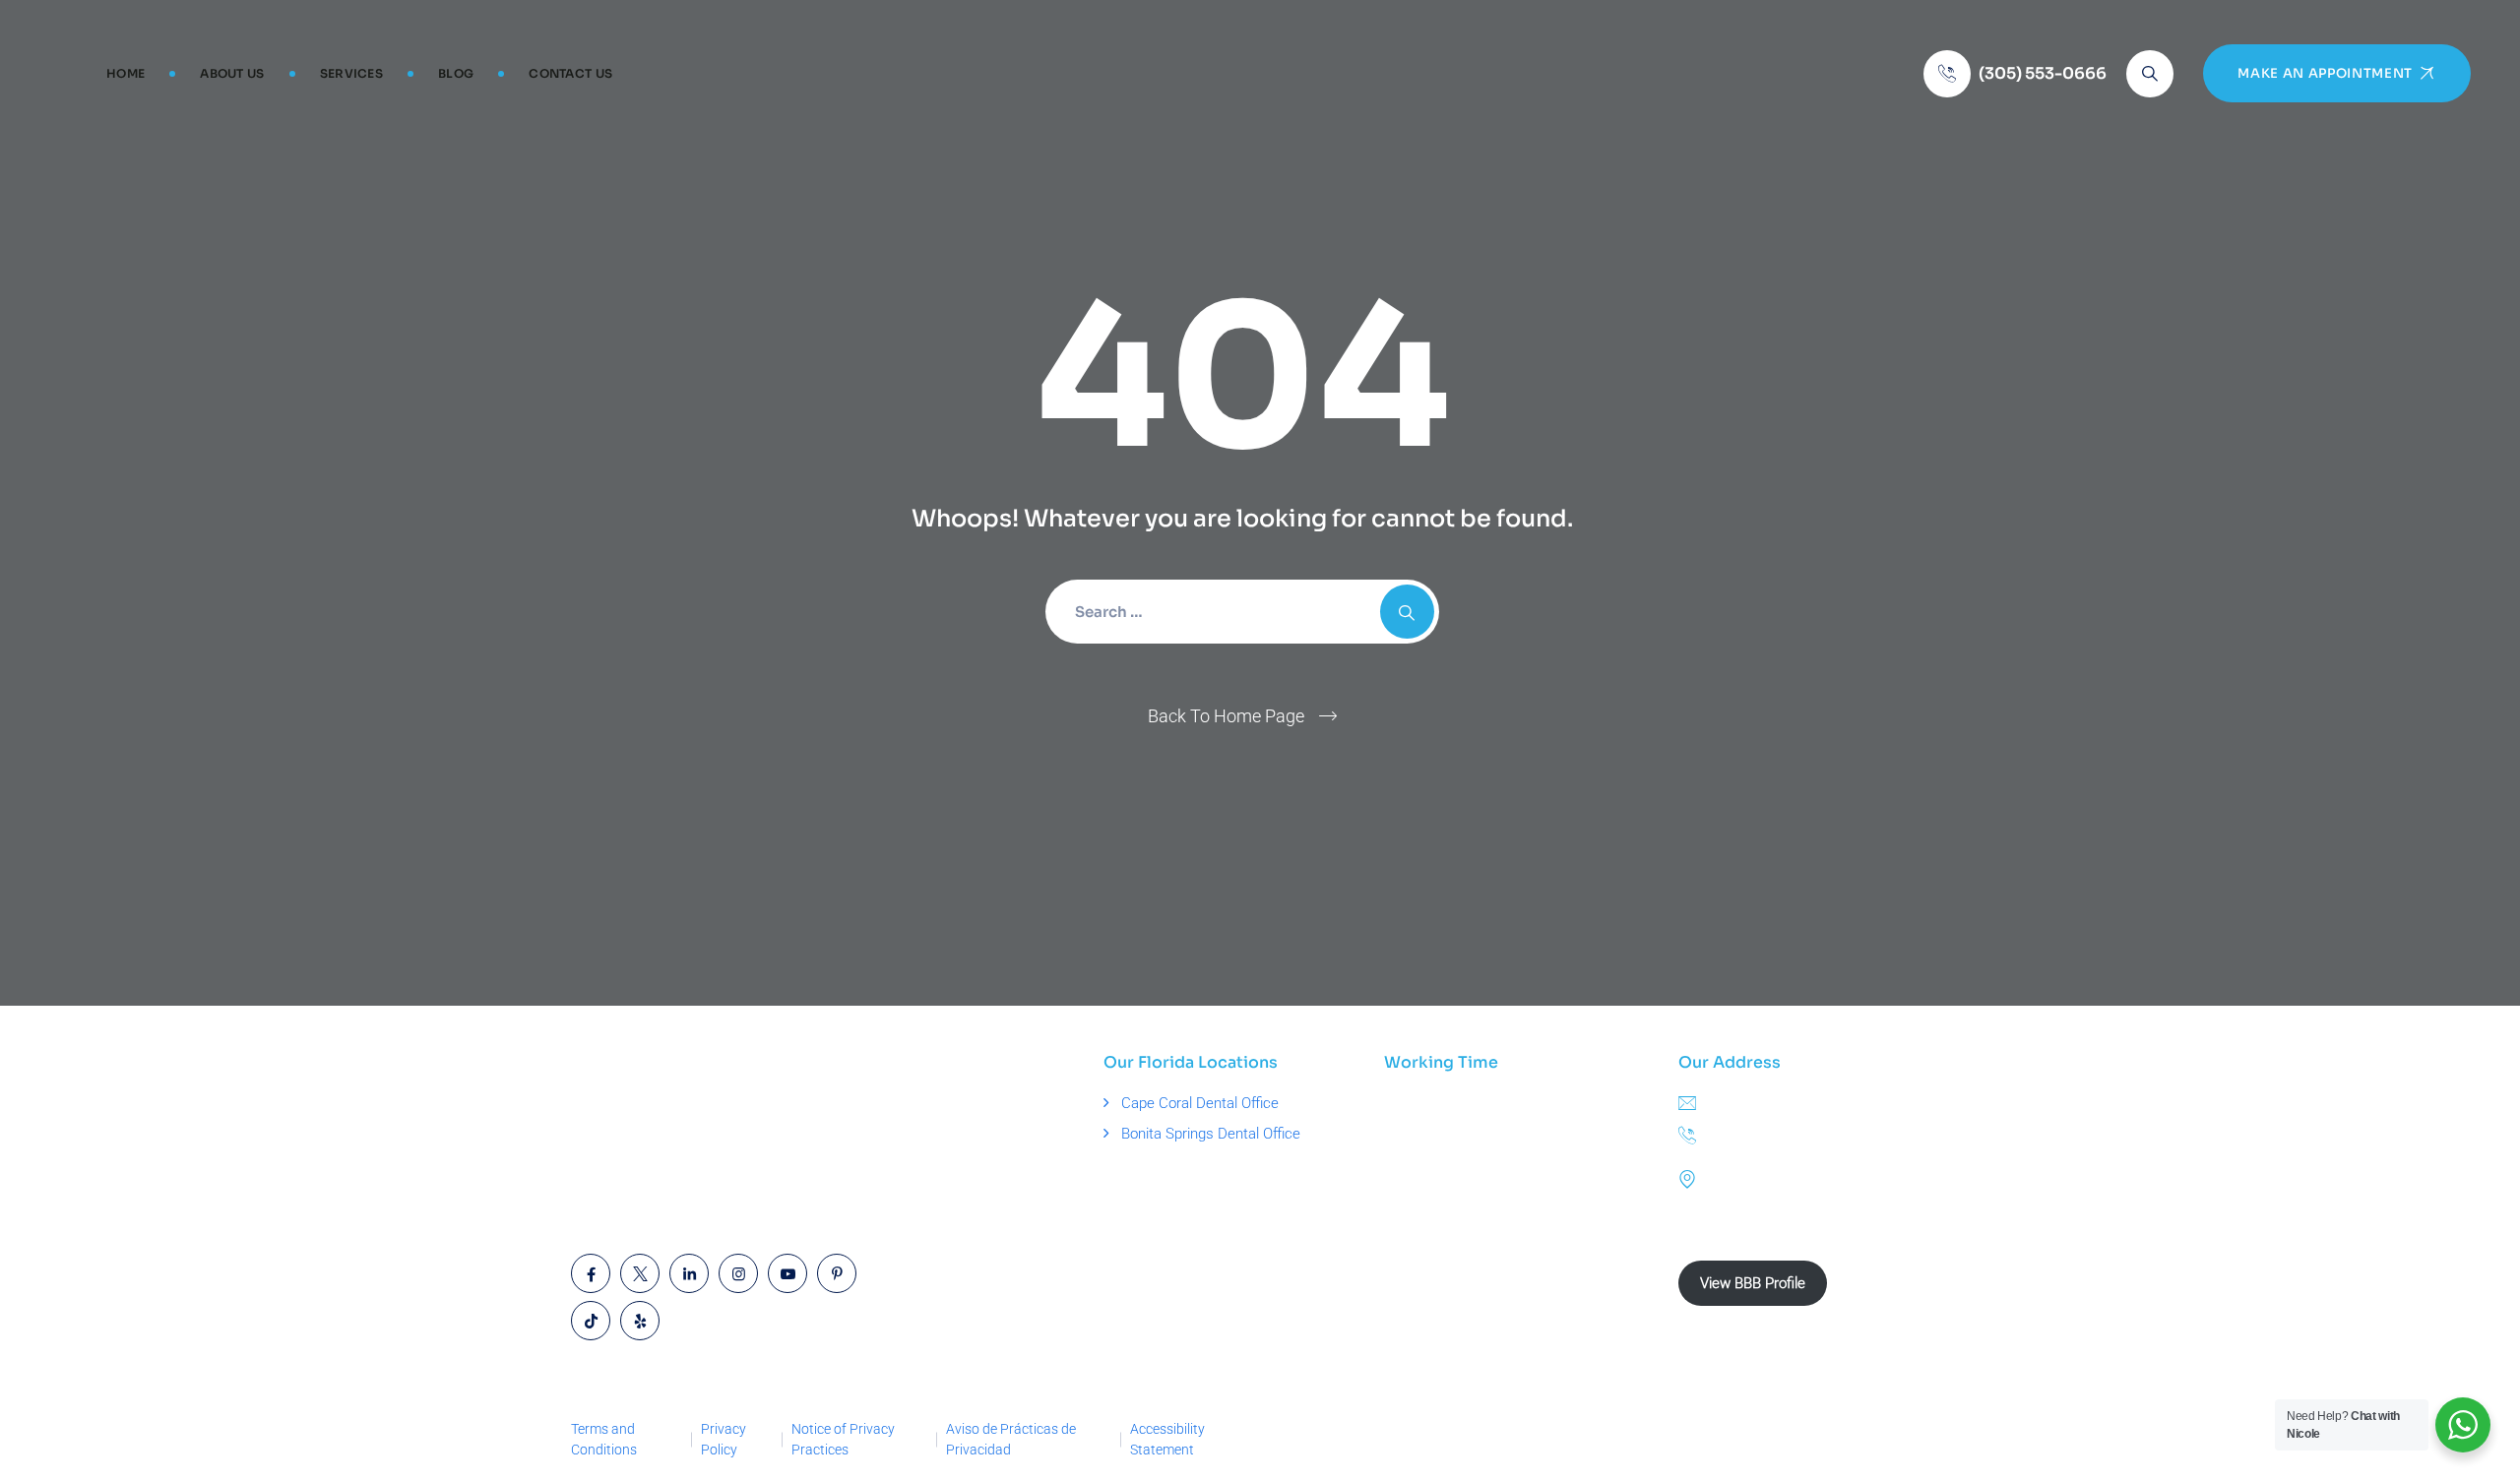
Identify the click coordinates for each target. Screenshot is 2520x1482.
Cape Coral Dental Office (1200, 1103)
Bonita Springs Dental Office (1211, 1134)
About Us (232, 73)
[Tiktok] (591, 1321)
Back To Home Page (1226, 716)
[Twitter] (640, 1273)
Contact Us (570, 73)
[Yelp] (640, 1321)
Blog (456, 73)
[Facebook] (591, 1273)
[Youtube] (787, 1273)
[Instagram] (738, 1273)
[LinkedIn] (689, 1273)
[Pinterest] (837, 1273)
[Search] (2150, 74)
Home (126, 73)
